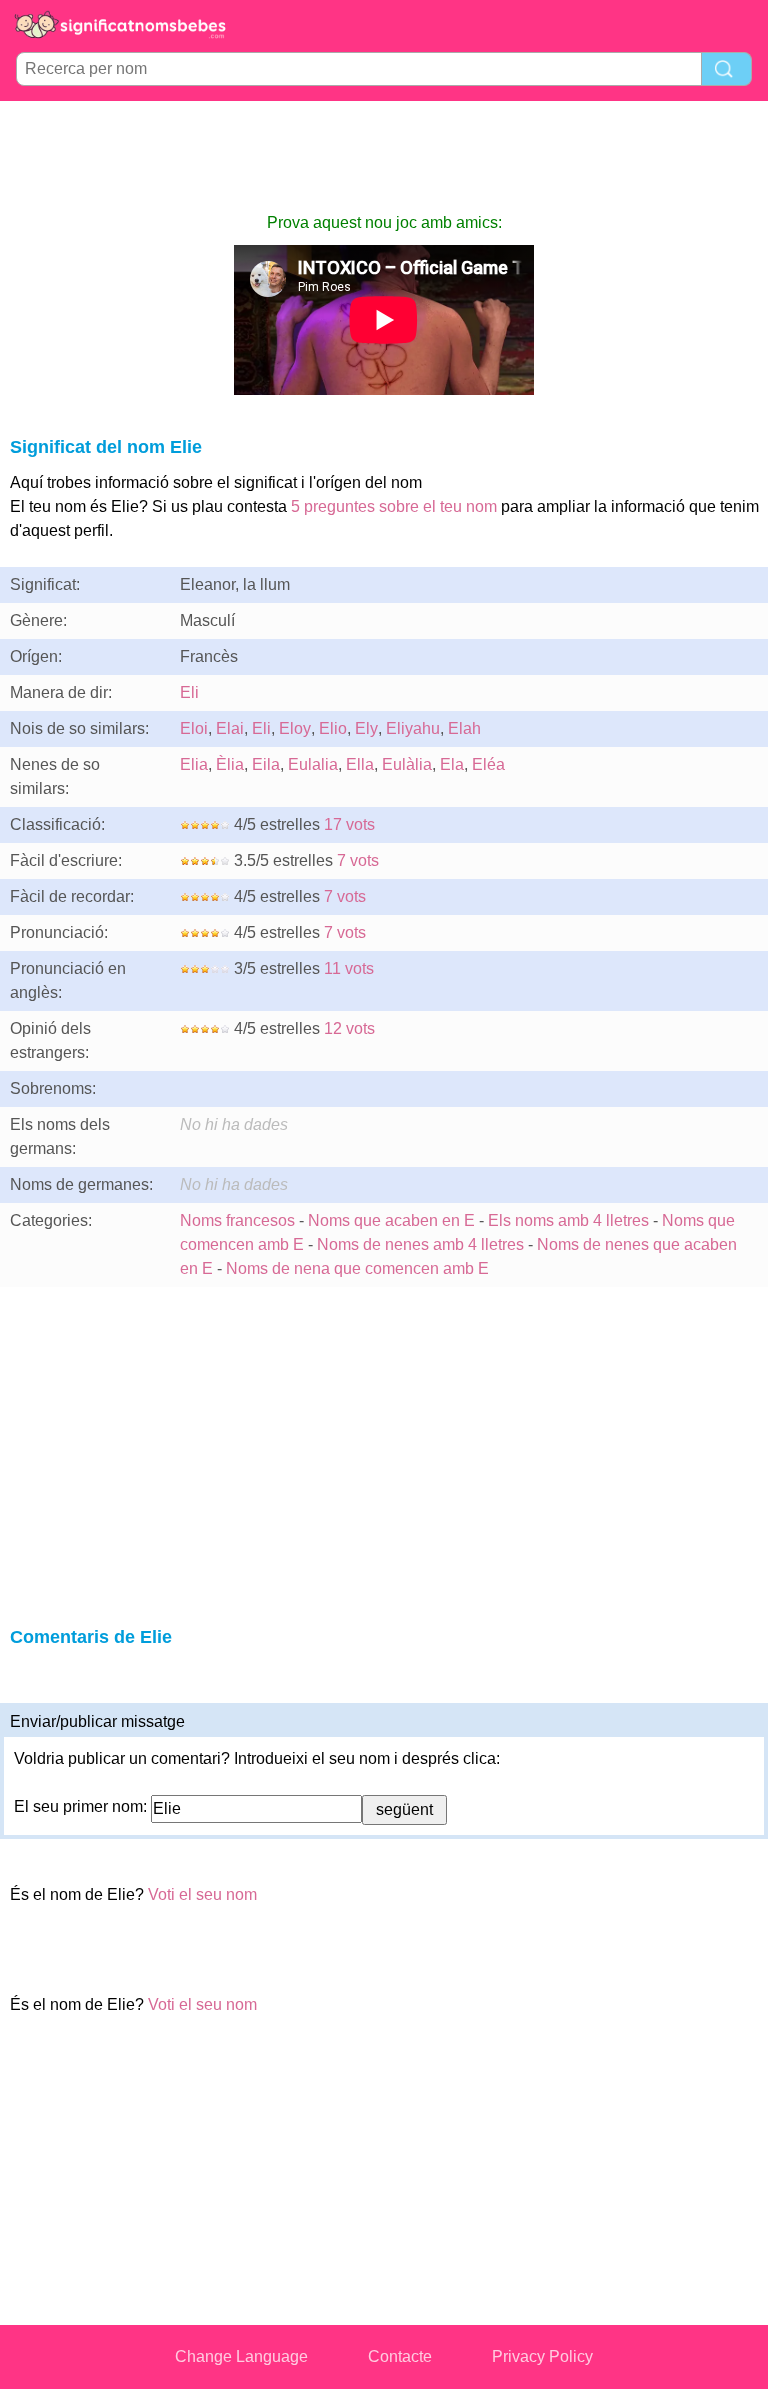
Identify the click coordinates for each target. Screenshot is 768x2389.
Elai (230, 728)
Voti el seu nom (202, 1894)
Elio (333, 728)
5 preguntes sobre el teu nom (394, 506)
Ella (360, 764)
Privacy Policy (542, 2356)
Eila (266, 764)
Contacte (400, 2356)
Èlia (230, 764)
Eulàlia (407, 764)
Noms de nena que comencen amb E (357, 1268)
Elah (464, 728)
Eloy (295, 728)
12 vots (349, 1028)
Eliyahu (413, 728)
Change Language (241, 2356)
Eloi (194, 728)
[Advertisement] (384, 156)
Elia (194, 764)
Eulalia (313, 764)
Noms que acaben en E (391, 1220)
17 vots (349, 824)
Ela (452, 764)
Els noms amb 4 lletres (568, 1220)
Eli (189, 692)
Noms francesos (237, 1220)
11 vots (349, 968)
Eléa (488, 764)
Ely (366, 728)
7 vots (358, 860)
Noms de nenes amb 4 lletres (420, 1244)
